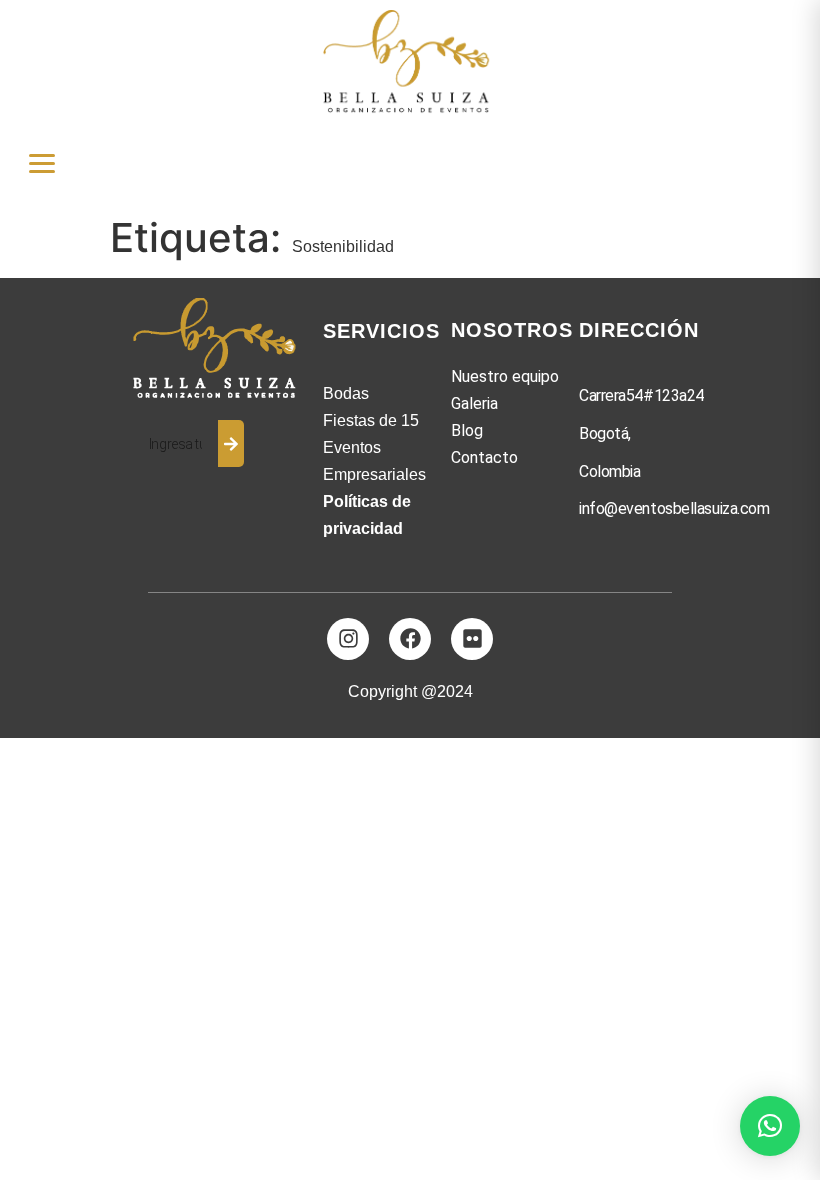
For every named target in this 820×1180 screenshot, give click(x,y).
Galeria (474, 403)
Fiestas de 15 (371, 420)
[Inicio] (218, 349)
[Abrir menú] (42, 164)
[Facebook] (410, 639)
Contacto (484, 457)
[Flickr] (472, 639)
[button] (770, 1126)
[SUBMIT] (231, 443)
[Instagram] (348, 639)
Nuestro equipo (505, 376)
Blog (467, 430)
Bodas (346, 393)
